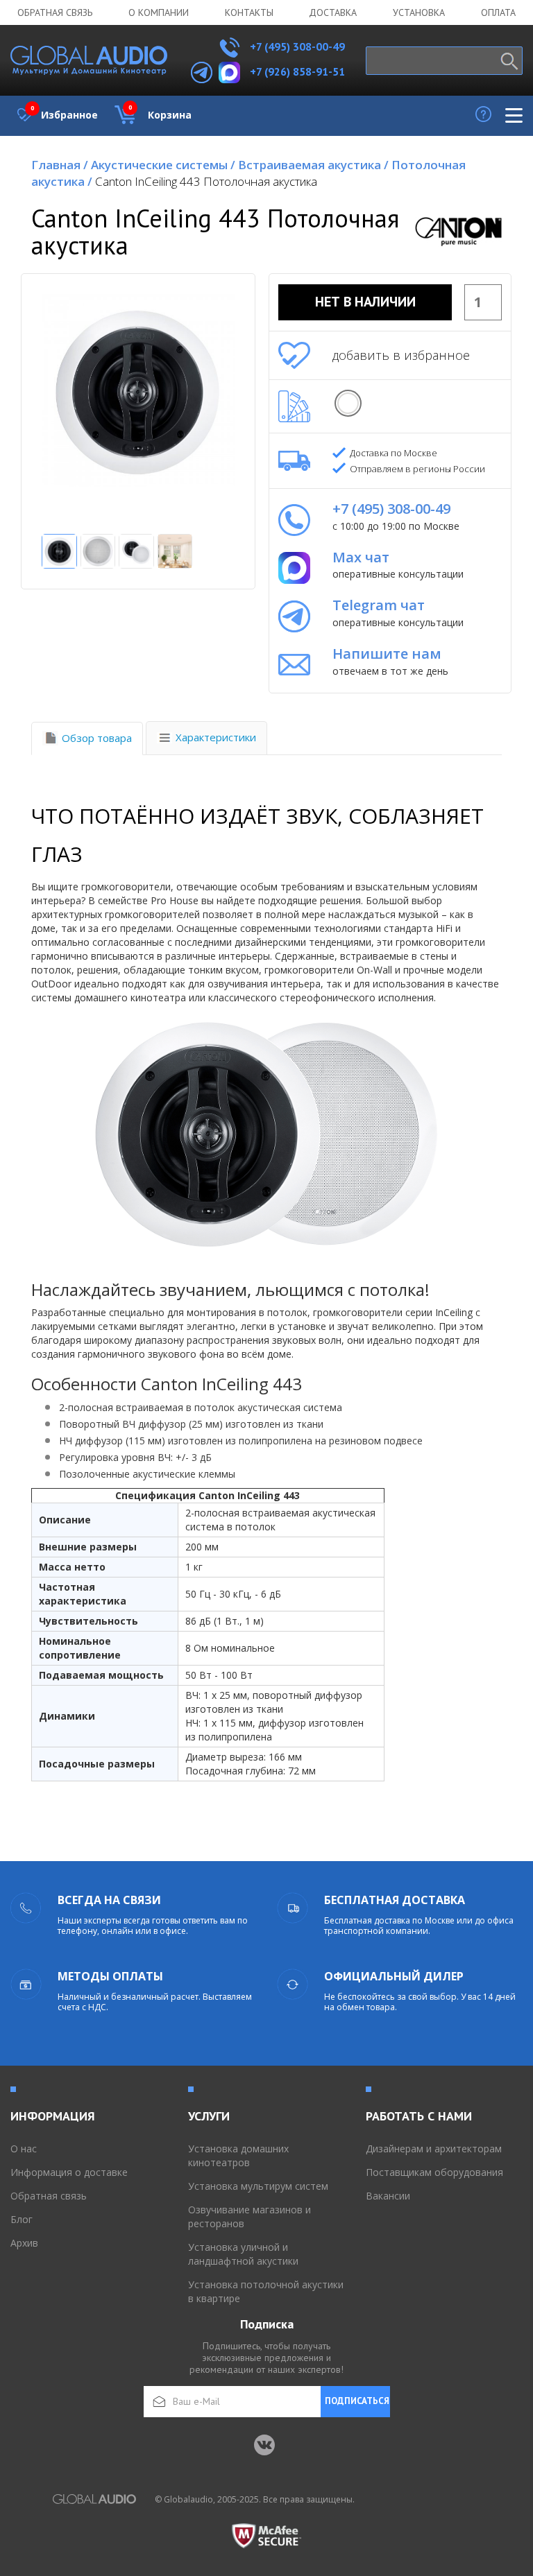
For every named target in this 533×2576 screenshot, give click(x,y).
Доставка (333, 12)
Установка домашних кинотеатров (238, 2155)
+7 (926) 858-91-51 (297, 71)
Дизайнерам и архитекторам (434, 2149)
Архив (24, 2243)
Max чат (361, 557)
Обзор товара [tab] (97, 738)
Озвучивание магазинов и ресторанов (249, 2216)
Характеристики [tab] (216, 737)
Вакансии (388, 2196)
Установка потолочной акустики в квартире (266, 2291)
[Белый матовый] (348, 403)
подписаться (357, 2401)
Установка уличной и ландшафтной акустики (243, 2254)
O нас (24, 2149)
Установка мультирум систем (258, 2186)
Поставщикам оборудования (434, 2172)
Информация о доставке (69, 2172)
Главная (60, 165)
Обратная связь (55, 12)
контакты (249, 12)
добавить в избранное (401, 355)
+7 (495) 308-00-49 (296, 46)
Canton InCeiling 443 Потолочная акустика (206, 181)
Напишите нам (387, 654)
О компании (159, 12)
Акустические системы (163, 165)
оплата (498, 12)
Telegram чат (379, 605)
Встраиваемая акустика (313, 165)
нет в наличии (365, 302)
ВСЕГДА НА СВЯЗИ (109, 1900)
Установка (419, 12)
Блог (22, 2219)
